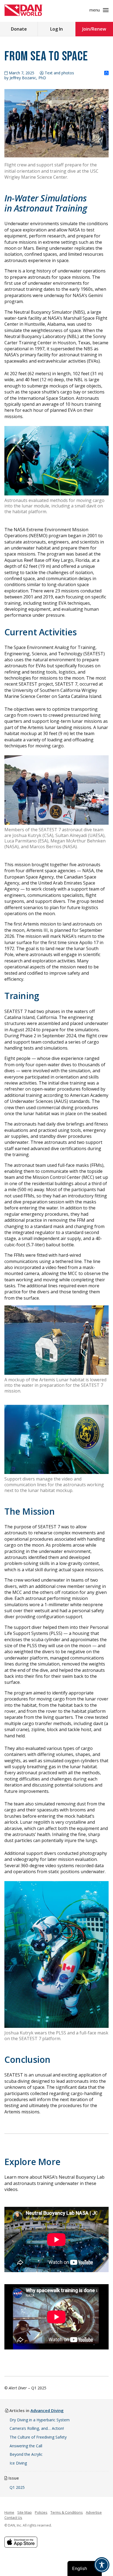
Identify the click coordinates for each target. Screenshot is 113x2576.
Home (9, 2512)
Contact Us (13, 2518)
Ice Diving (18, 2463)
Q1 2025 (17, 2487)
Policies (41, 2512)
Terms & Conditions (67, 2512)
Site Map (25, 2512)
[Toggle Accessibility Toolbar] (102, 2565)
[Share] (106, 73)
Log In (56, 29)
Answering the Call (26, 2446)
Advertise (94, 2512)
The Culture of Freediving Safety (38, 2437)
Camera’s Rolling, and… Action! (37, 2428)
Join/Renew (94, 29)
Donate (19, 29)
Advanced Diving (47, 2410)
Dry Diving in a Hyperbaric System (40, 2420)
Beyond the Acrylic (26, 2454)
